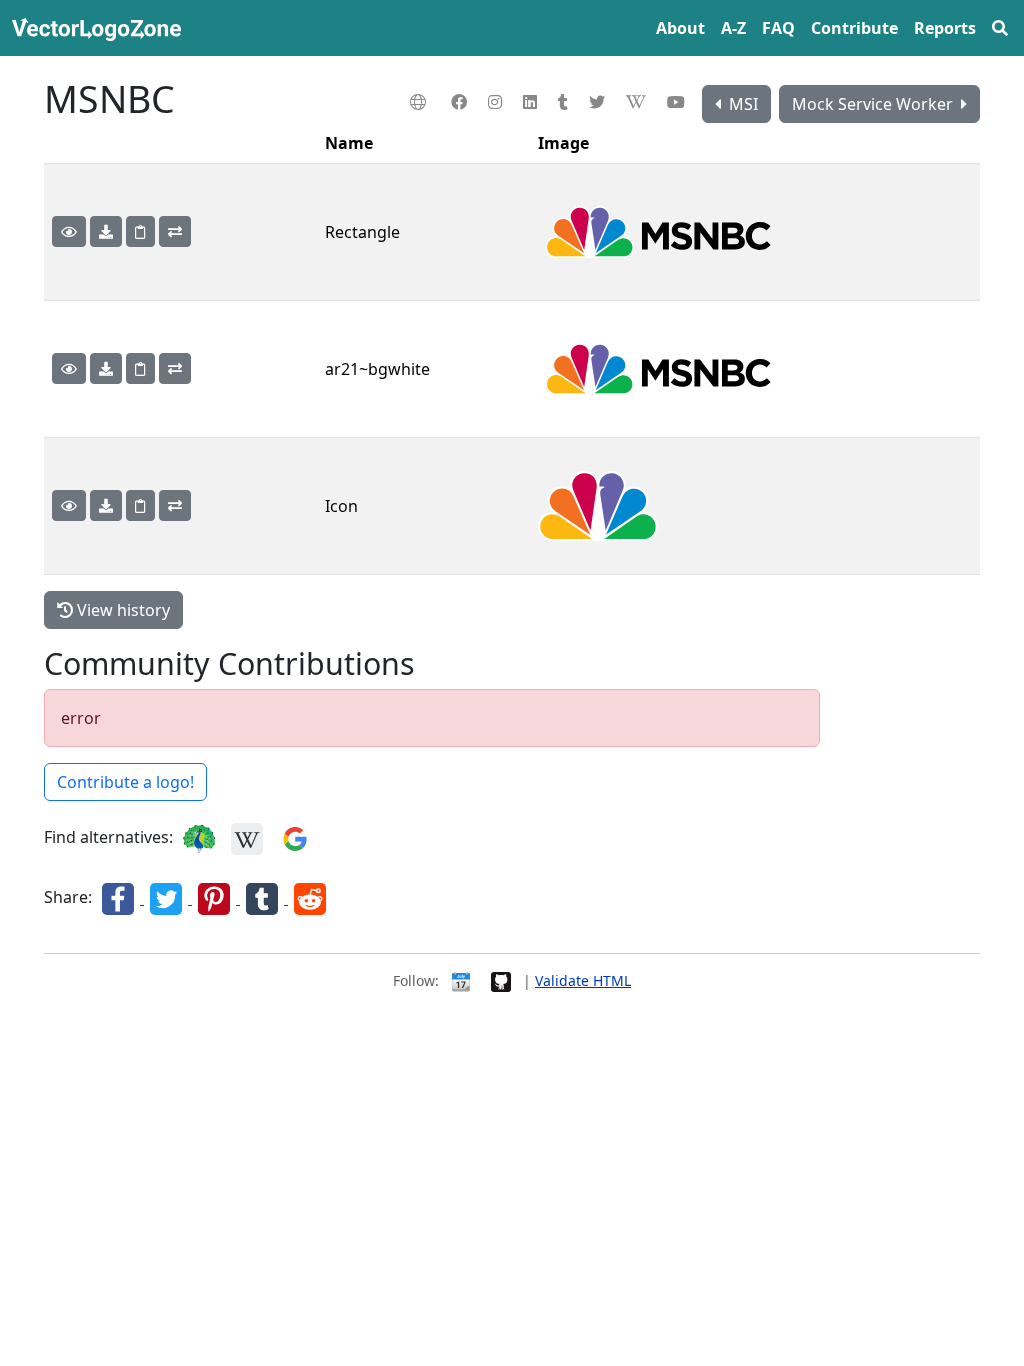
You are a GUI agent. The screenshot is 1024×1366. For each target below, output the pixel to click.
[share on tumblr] (264, 898)
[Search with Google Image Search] (295, 838)
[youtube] (678, 102)
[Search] (1000, 28)
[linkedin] (532, 102)
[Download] (106, 231)
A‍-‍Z (733, 28)
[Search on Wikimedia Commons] (247, 838)
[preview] (69, 231)
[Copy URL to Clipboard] (140, 231)
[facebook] (461, 102)
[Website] (420, 102)
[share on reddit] (310, 898)
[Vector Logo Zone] (100, 28)
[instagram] (497, 102)
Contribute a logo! (125, 782)
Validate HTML (583, 980)
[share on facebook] (120, 898)
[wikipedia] (638, 102)
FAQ (778, 28)
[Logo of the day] (461, 980)
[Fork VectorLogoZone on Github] (501, 980)
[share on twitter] (168, 898)
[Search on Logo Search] (199, 838)
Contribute (854, 28)
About (680, 28)
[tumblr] (565, 102)
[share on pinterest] (216, 898)
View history (121, 610)
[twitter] (599, 102)
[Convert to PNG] (175, 231)
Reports (945, 28)
